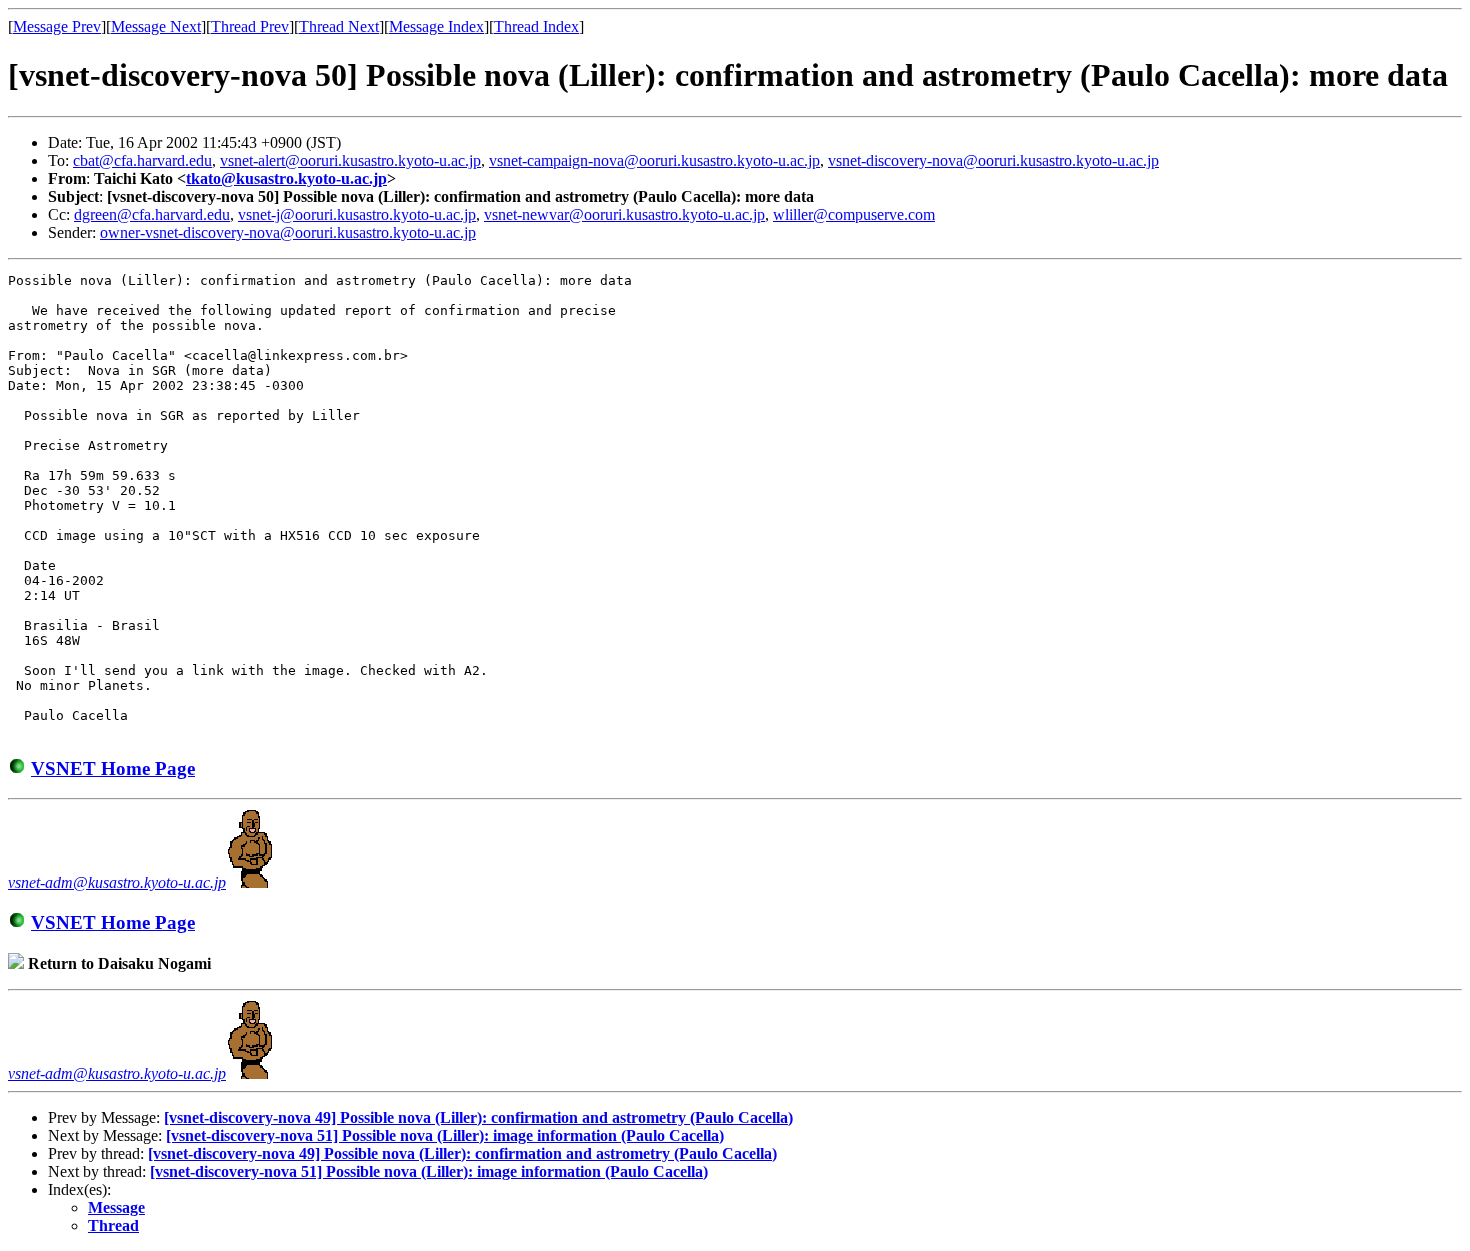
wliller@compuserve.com (854, 214)
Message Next (156, 26)
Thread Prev (250, 26)
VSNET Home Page (113, 768)
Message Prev (57, 26)
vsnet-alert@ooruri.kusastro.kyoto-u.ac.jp (350, 160)
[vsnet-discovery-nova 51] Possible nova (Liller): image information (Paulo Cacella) (445, 1135)
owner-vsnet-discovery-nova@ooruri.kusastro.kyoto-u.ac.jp (288, 232)
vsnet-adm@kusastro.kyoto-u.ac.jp (117, 882)
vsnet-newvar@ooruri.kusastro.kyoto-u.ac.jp (624, 214)
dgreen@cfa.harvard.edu (152, 214)
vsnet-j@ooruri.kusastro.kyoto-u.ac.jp (357, 214)
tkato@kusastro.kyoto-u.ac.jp (286, 178)
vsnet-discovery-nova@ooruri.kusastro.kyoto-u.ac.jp (993, 160)
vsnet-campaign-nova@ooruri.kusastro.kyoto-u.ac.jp (654, 160)
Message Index (436, 26)
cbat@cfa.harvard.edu (142, 160)
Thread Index (536, 26)
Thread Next (339, 26)
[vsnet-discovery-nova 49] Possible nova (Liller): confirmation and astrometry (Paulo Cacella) (478, 1117)
